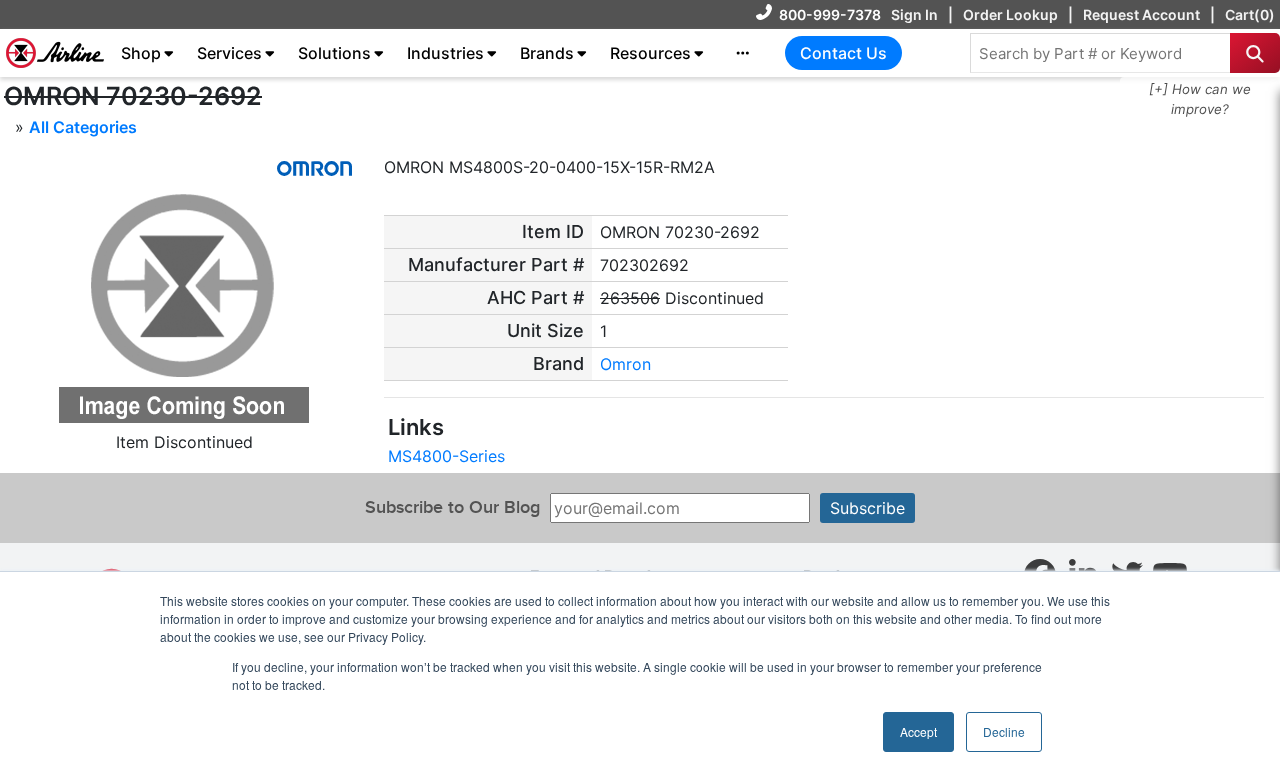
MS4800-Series (446, 456)
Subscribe (867, 508)
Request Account (1141, 14)
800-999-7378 (830, 14)
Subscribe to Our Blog (452, 507)
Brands (547, 53)
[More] (743, 53)
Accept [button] (918, 731)
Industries (445, 53)
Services (229, 53)
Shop (141, 53)
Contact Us (843, 53)
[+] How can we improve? (1200, 99)
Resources (650, 53)
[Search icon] (1255, 53)
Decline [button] (1004, 731)
